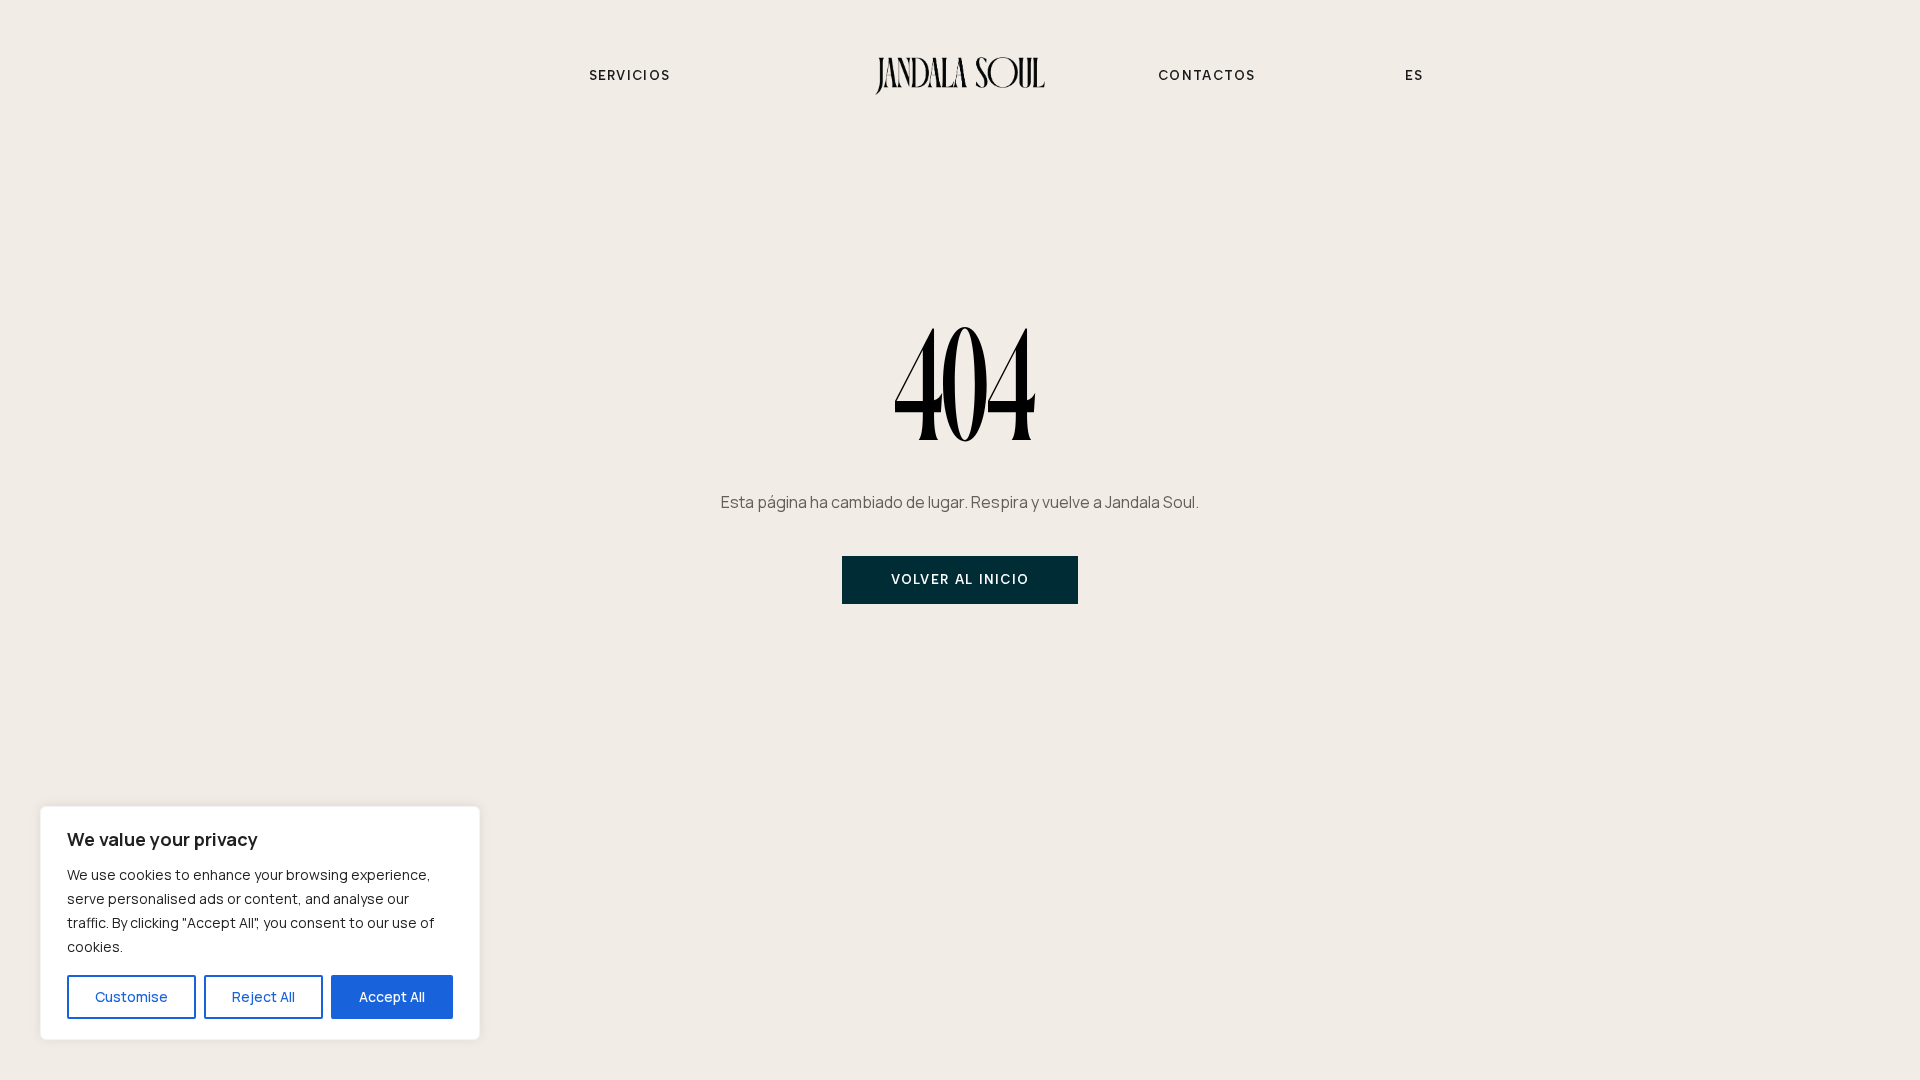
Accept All (392, 996)
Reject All (263, 996)
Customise (131, 996)
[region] (260, 923)
